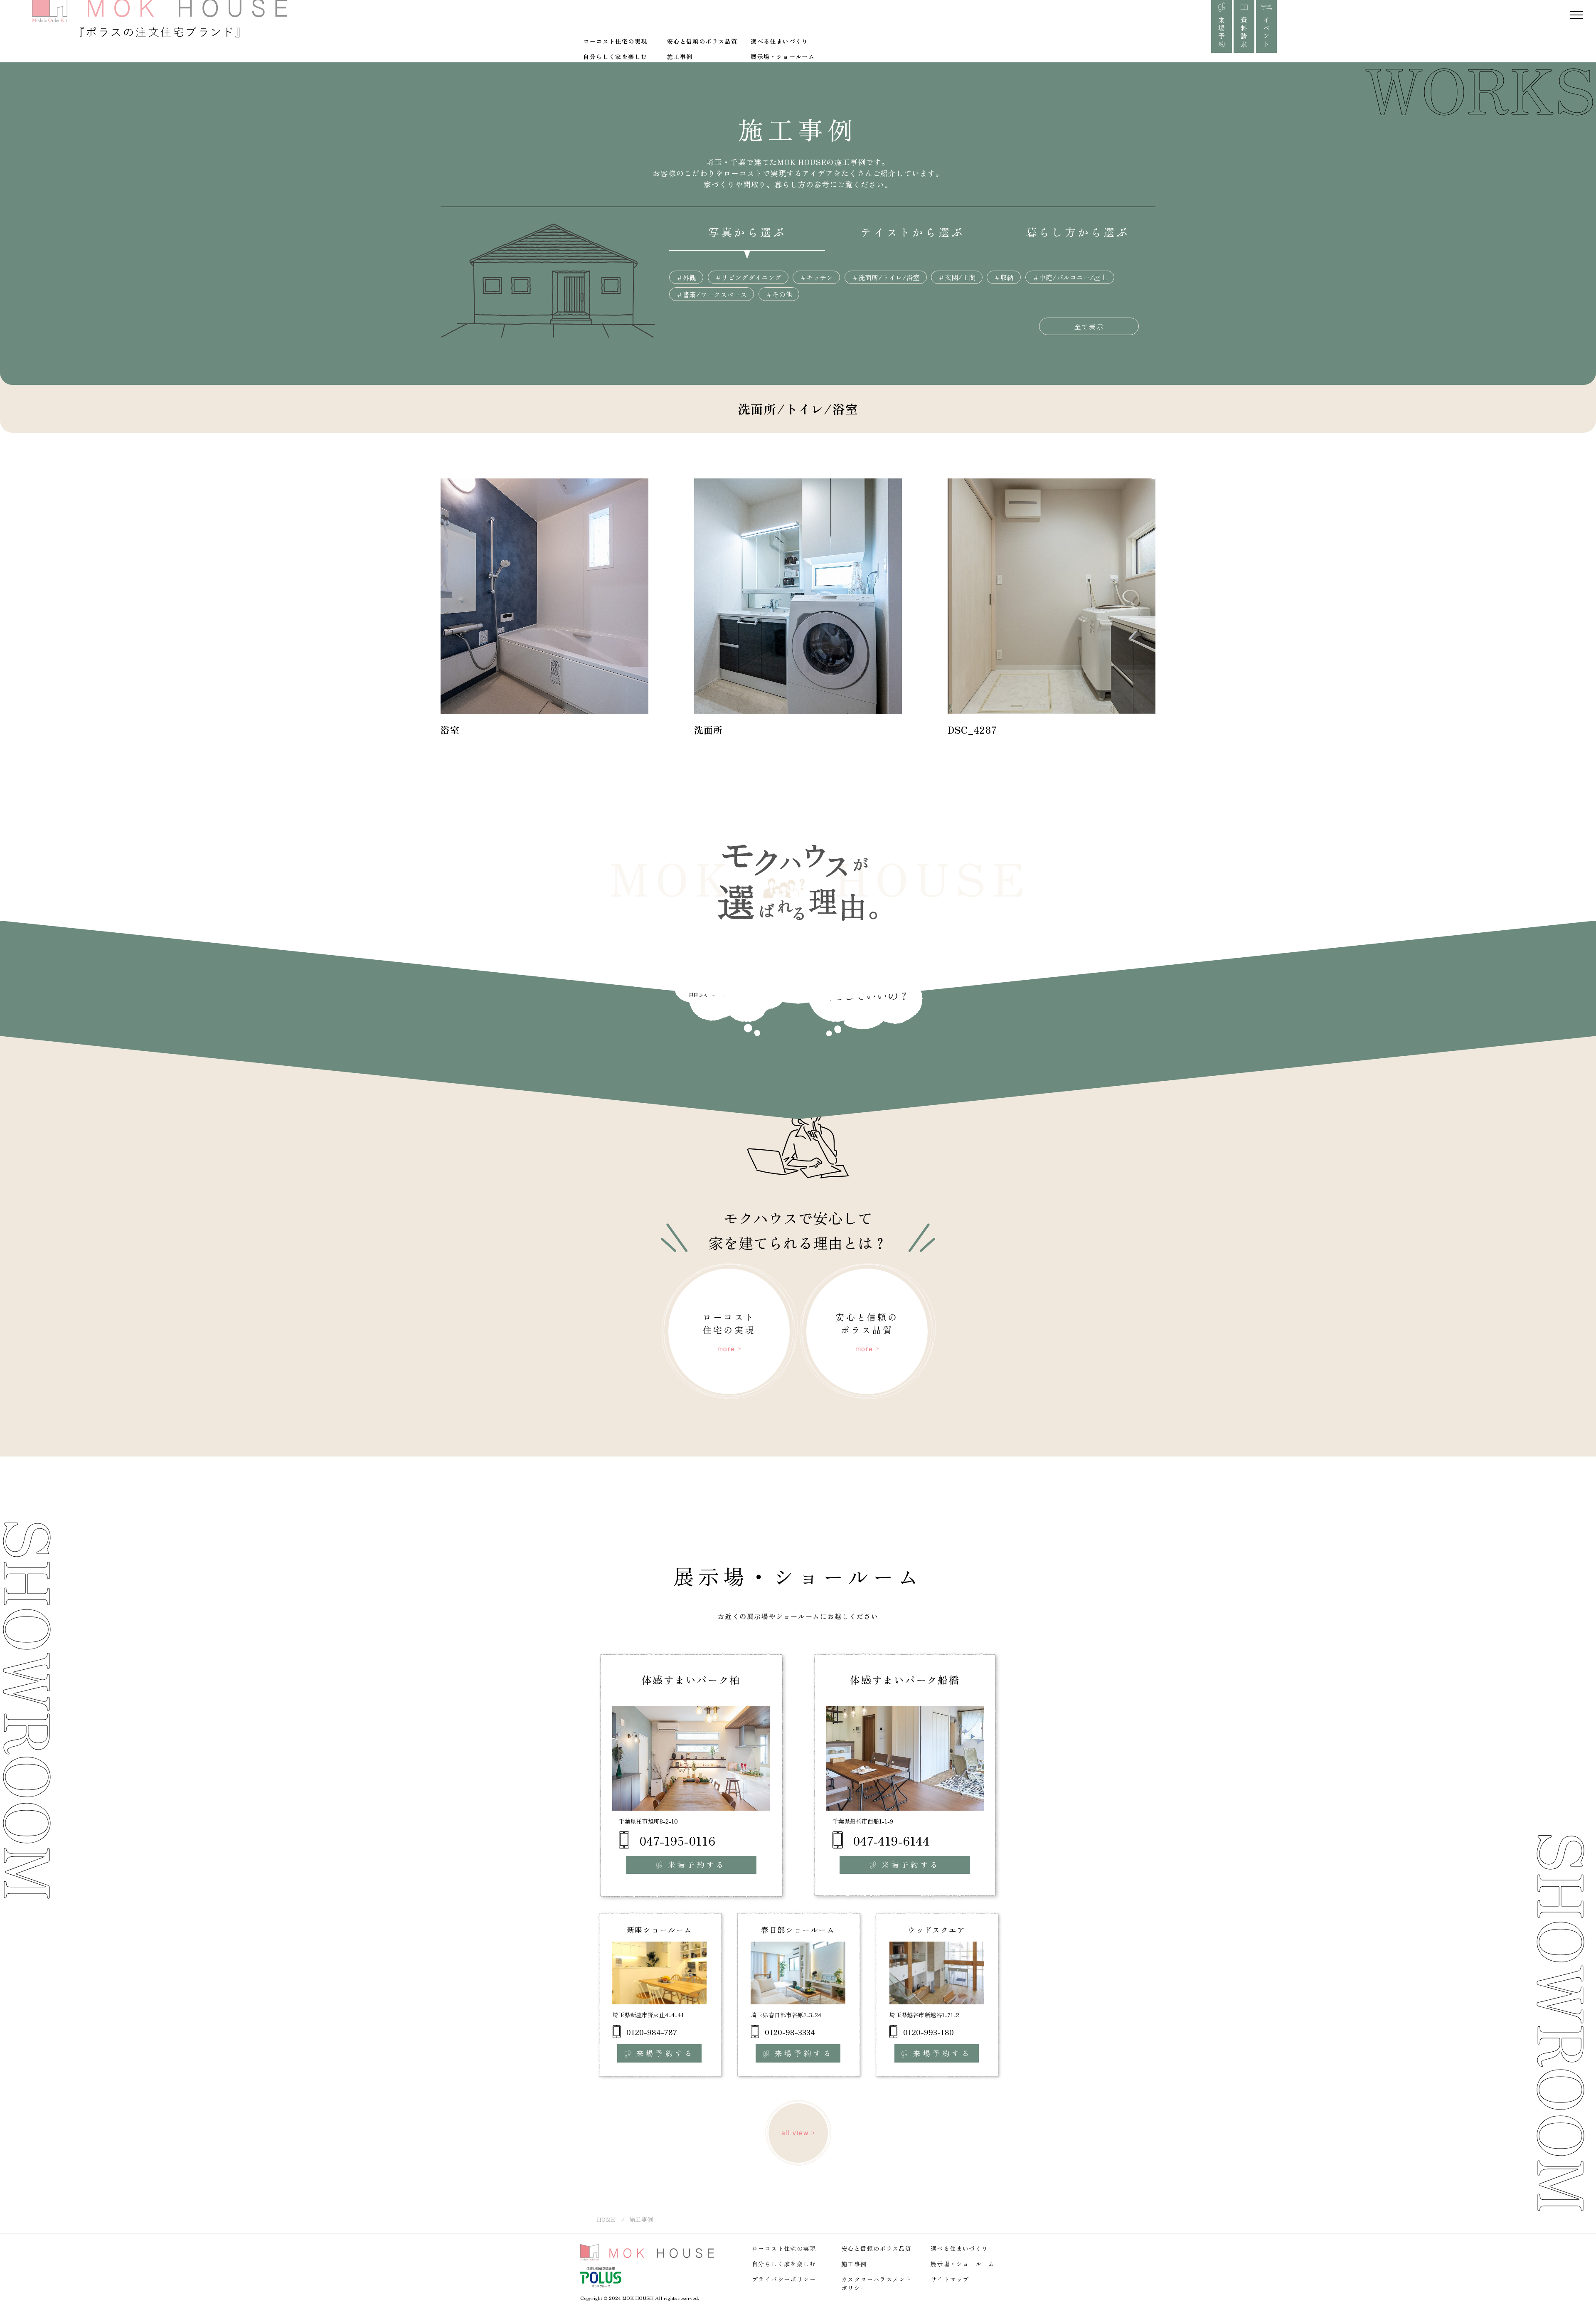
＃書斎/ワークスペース (712, 294)
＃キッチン (816, 277)
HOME (606, 2219)
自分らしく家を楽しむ (615, 57)
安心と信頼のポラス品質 (702, 41)
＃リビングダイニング (748, 277)
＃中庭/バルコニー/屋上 (1070, 277)
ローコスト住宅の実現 (615, 41)
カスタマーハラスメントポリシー (876, 2283)
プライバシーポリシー (784, 2279)
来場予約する (697, 1864)
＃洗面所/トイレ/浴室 (886, 277)
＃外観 (686, 277)
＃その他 (779, 294)
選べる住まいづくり (780, 41)
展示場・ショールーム (783, 57)
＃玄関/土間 (957, 277)
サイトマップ (950, 2279)
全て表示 (1089, 326)
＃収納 (1004, 277)
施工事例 (680, 57)
